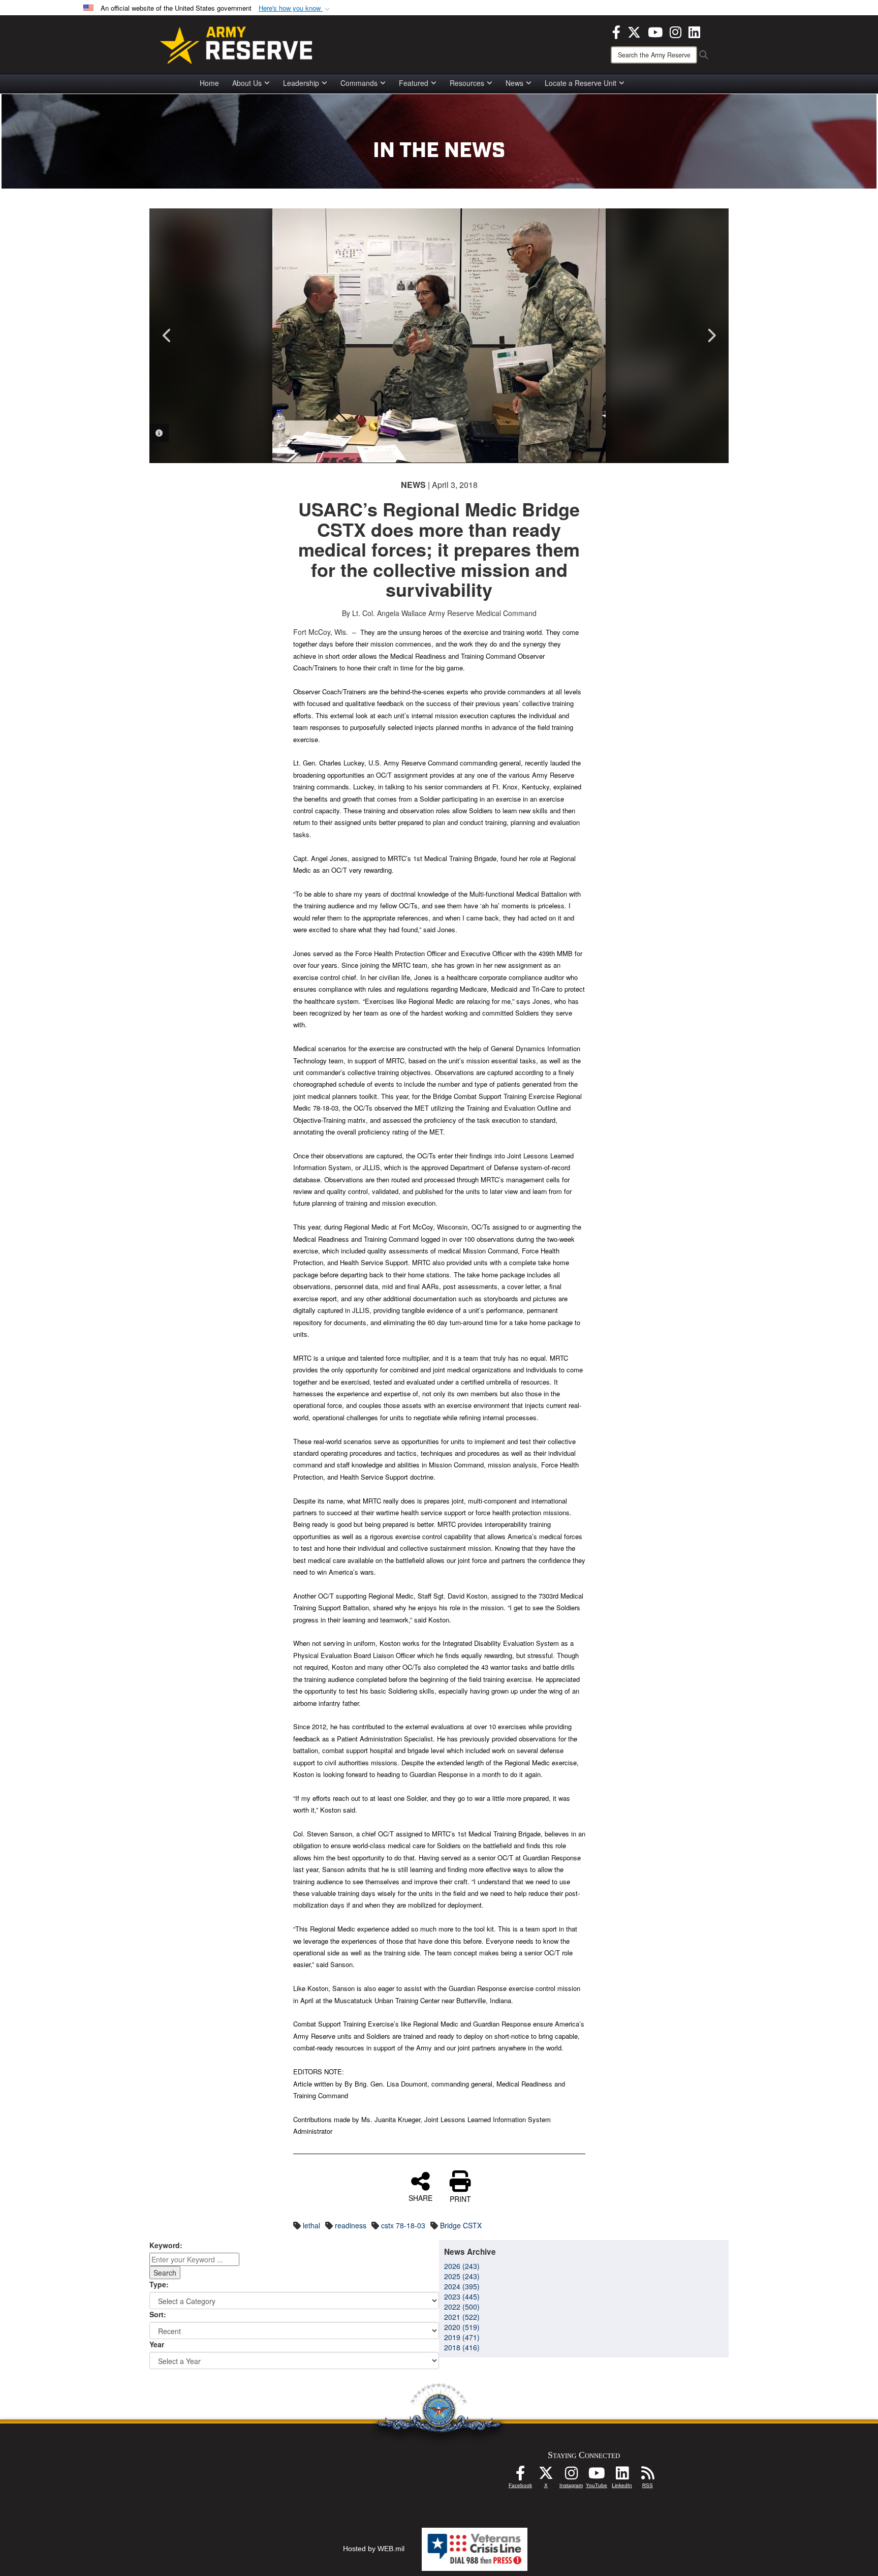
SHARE (420, 2197)
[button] (295, 8)
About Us (247, 83)
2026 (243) (462, 2266)
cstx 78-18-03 (403, 2225)
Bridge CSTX (461, 2225)
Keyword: (166, 2245)
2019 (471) (462, 2337)
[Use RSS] (647, 2476)
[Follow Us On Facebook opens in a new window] (520, 2476)
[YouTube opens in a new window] (655, 31)
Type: (159, 2284)
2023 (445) (462, 2296)
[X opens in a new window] (634, 31)
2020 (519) (462, 2327)
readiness (351, 2225)
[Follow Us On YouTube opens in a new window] (597, 2476)
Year (157, 2344)
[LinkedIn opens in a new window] (694, 31)
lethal (311, 2225)
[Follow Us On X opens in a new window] (546, 2476)
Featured (414, 83)
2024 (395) (462, 2286)
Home (209, 83)
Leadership (301, 83)
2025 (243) (462, 2276)
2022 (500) (462, 2307)
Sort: (158, 2314)
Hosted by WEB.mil (374, 2549)
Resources (467, 83)
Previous (167, 335)
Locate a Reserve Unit (581, 83)
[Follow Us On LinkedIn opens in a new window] (622, 2476)
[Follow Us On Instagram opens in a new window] (571, 2476)
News (514, 83)
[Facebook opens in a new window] (616, 31)
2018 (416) (462, 2347)
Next (711, 335)
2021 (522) (462, 2317)
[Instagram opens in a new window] (676, 31)
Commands (359, 83)
